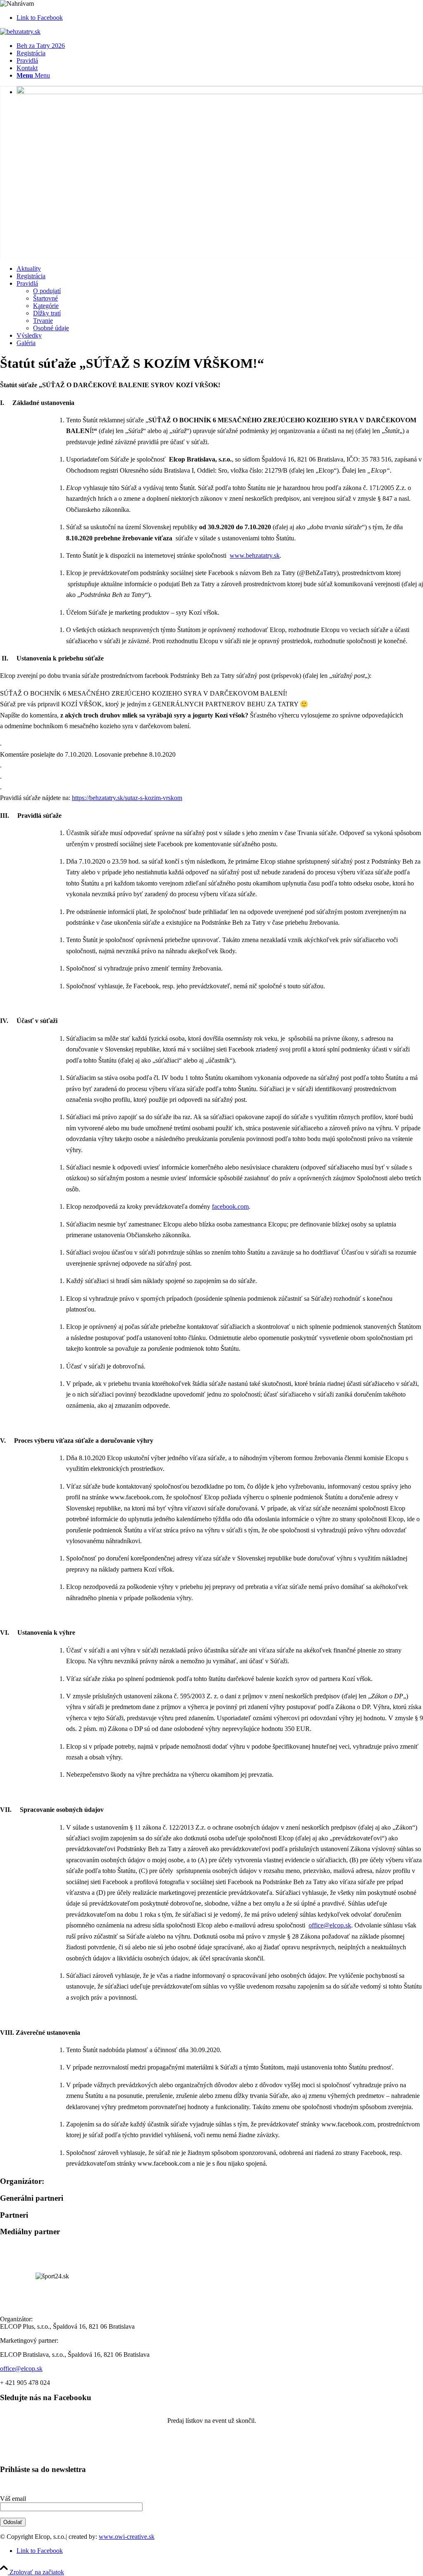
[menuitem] (220, 46)
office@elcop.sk (330, 1925)
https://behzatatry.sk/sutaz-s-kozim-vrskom (127, 798)
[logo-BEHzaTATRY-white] (20, 32)
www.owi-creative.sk (127, 2537)
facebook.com (230, 1206)
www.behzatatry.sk (255, 555)
